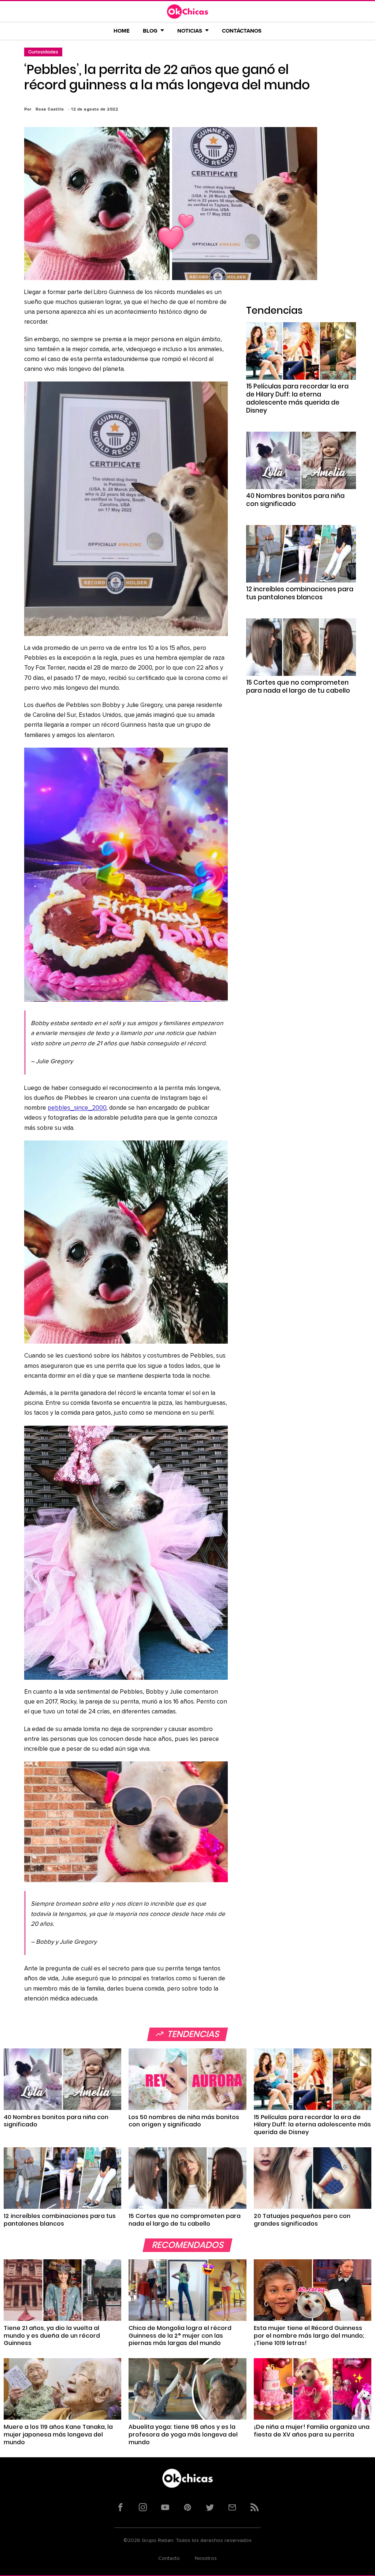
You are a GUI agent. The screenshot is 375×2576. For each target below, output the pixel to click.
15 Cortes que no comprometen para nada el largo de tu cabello (298, 686)
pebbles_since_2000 (77, 1108)
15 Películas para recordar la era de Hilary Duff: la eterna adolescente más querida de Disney (297, 398)
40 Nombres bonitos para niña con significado (295, 500)
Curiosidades (43, 52)
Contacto (169, 2558)
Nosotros (206, 2558)
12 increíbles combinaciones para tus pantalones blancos (300, 593)
